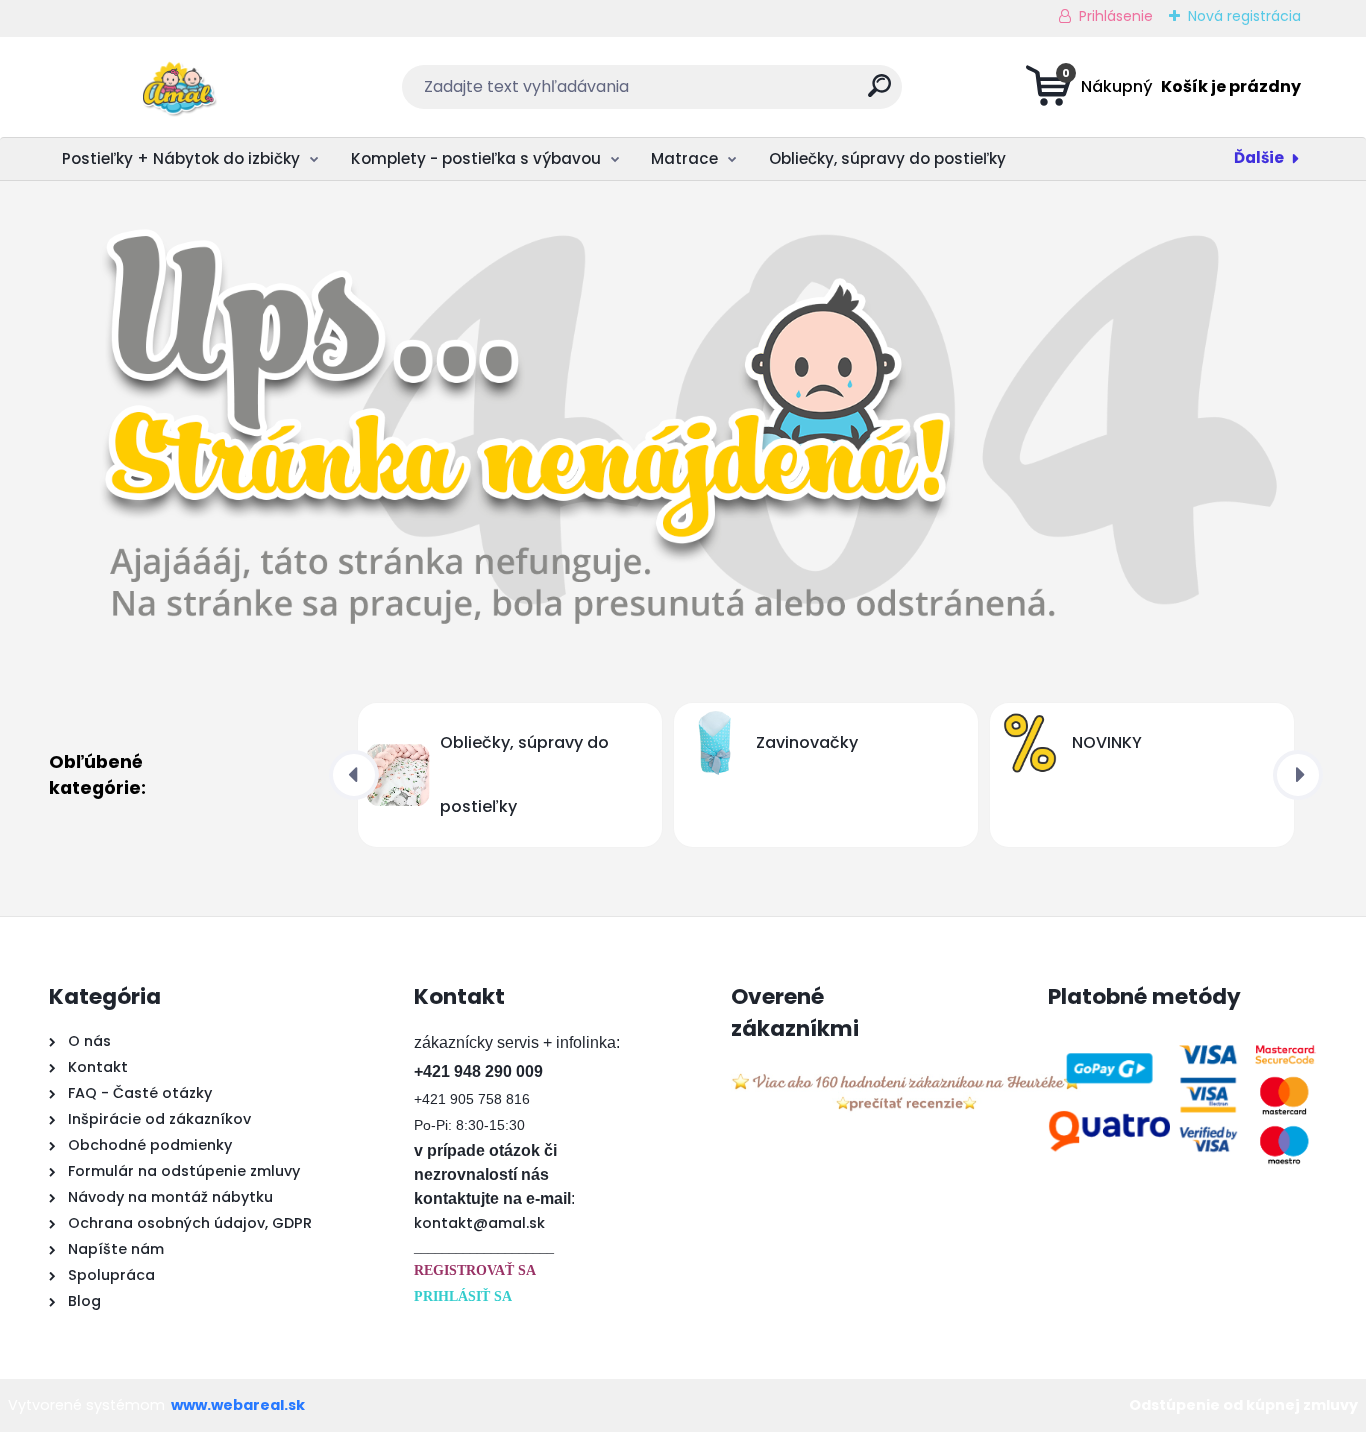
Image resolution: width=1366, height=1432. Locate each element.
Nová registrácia (1244, 16)
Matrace (684, 158)
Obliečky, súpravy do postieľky (887, 158)
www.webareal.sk (238, 1405)
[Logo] (171, 87)
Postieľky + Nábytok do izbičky (181, 158)
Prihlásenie (1116, 16)
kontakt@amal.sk (479, 1223)
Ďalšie (1259, 157)
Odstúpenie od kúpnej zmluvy (1243, 1405)
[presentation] (354, 775)
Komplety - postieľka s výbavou (476, 158)
